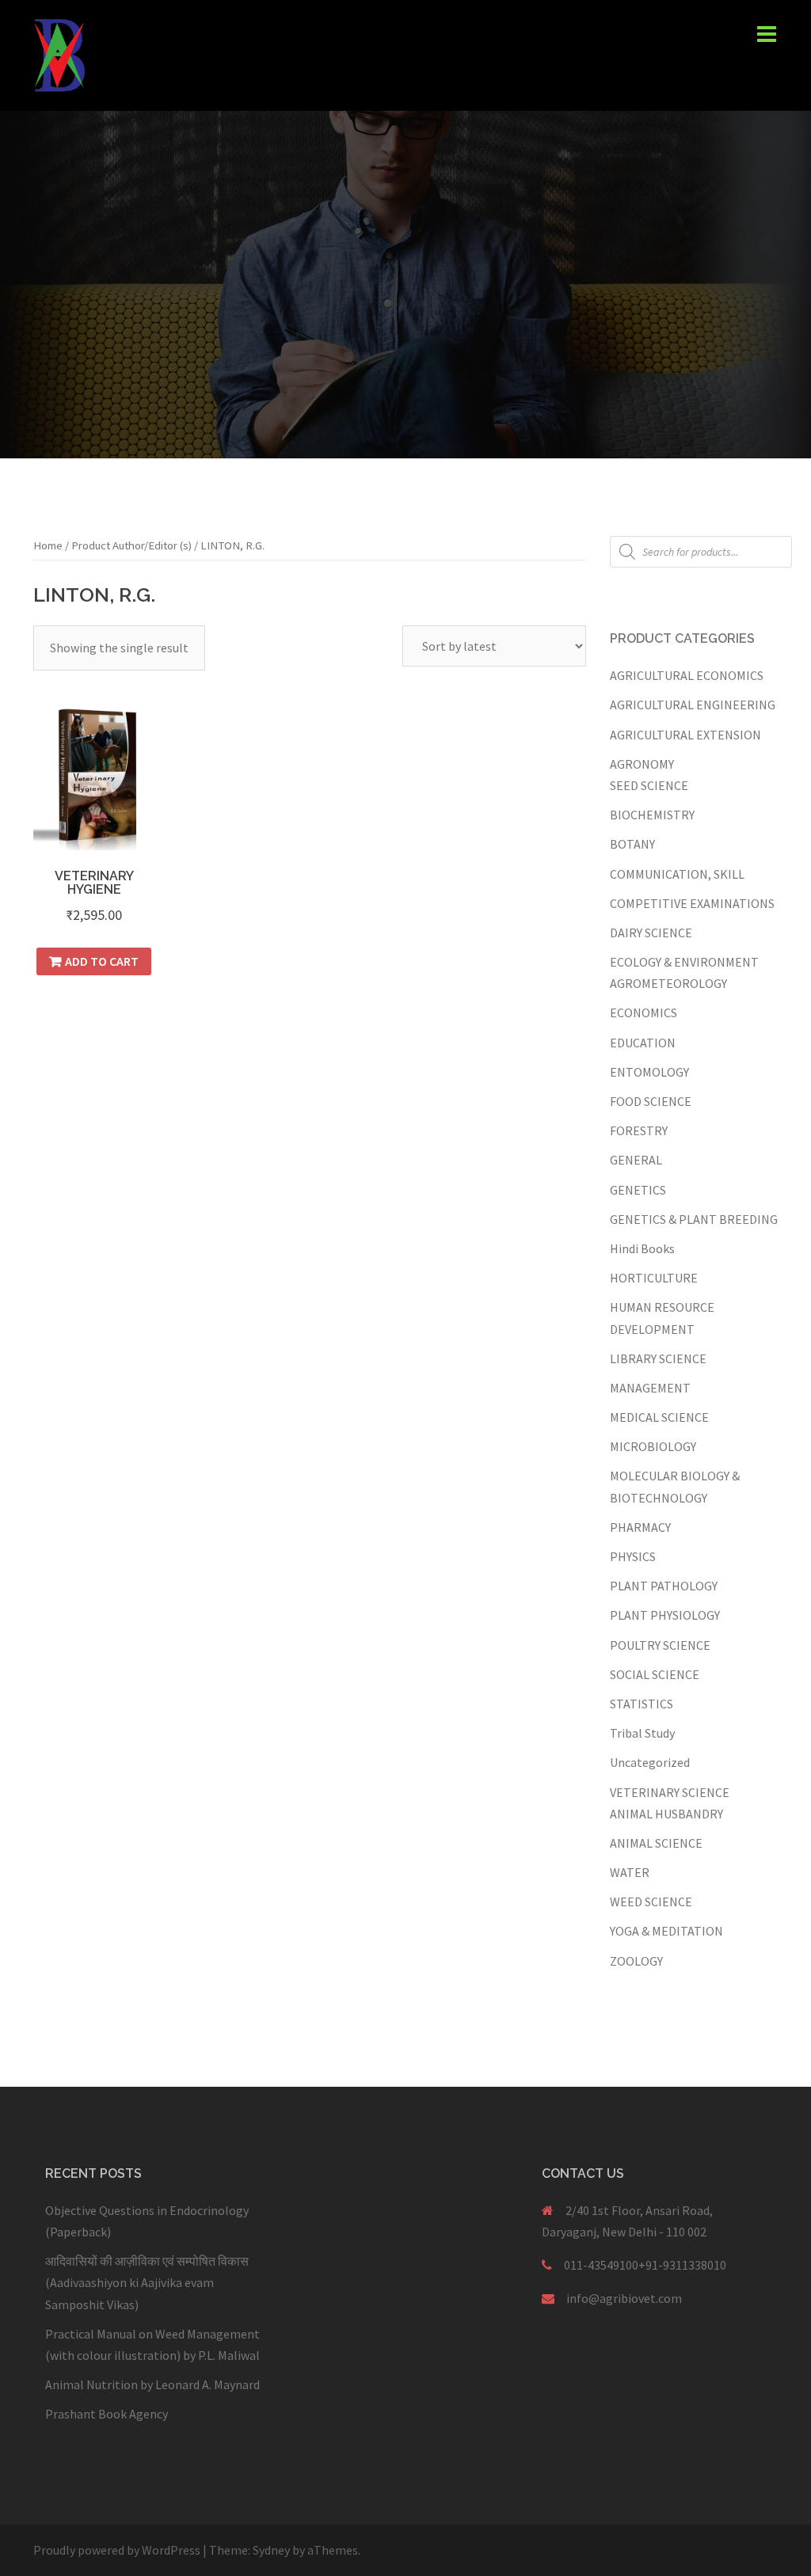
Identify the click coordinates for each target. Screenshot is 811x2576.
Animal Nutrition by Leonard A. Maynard (152, 2384)
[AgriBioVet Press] (59, 54)
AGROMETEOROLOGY (668, 983)
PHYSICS (633, 1556)
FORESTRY (639, 1130)
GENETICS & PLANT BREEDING (694, 1219)
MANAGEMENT (650, 1388)
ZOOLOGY (636, 1961)
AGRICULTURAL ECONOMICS (687, 675)
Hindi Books (642, 1248)
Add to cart (102, 961)
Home (48, 545)
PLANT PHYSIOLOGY (665, 1615)
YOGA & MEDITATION (666, 1931)
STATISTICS (642, 1704)
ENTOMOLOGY (649, 1072)
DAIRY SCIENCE (651, 933)
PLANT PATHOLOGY (664, 1586)
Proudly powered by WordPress (117, 2550)
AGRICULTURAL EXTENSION (685, 735)
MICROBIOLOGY (653, 1446)
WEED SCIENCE (651, 1902)
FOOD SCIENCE (651, 1101)
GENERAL (636, 1160)
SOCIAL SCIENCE (655, 1674)
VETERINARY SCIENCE (670, 1792)
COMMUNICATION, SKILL (677, 874)
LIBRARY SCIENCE (658, 1358)
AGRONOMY (642, 764)
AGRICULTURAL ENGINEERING (693, 705)
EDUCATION (643, 1043)
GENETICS (638, 1190)
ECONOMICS (643, 1013)
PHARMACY (640, 1527)
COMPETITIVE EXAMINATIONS (692, 903)
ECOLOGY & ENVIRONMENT (684, 962)
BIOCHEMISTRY (652, 815)
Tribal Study (642, 1733)
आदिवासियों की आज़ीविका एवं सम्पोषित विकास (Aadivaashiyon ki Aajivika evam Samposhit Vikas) (147, 2282)
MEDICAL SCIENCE (659, 1417)
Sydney (271, 2550)
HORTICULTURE (654, 1278)
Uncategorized (650, 1762)
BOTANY (632, 844)
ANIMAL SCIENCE (656, 1843)
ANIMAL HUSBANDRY (666, 1814)
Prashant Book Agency (107, 2414)
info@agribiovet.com (624, 2298)
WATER (630, 1872)
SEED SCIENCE (649, 785)
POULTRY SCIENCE (660, 1645)
